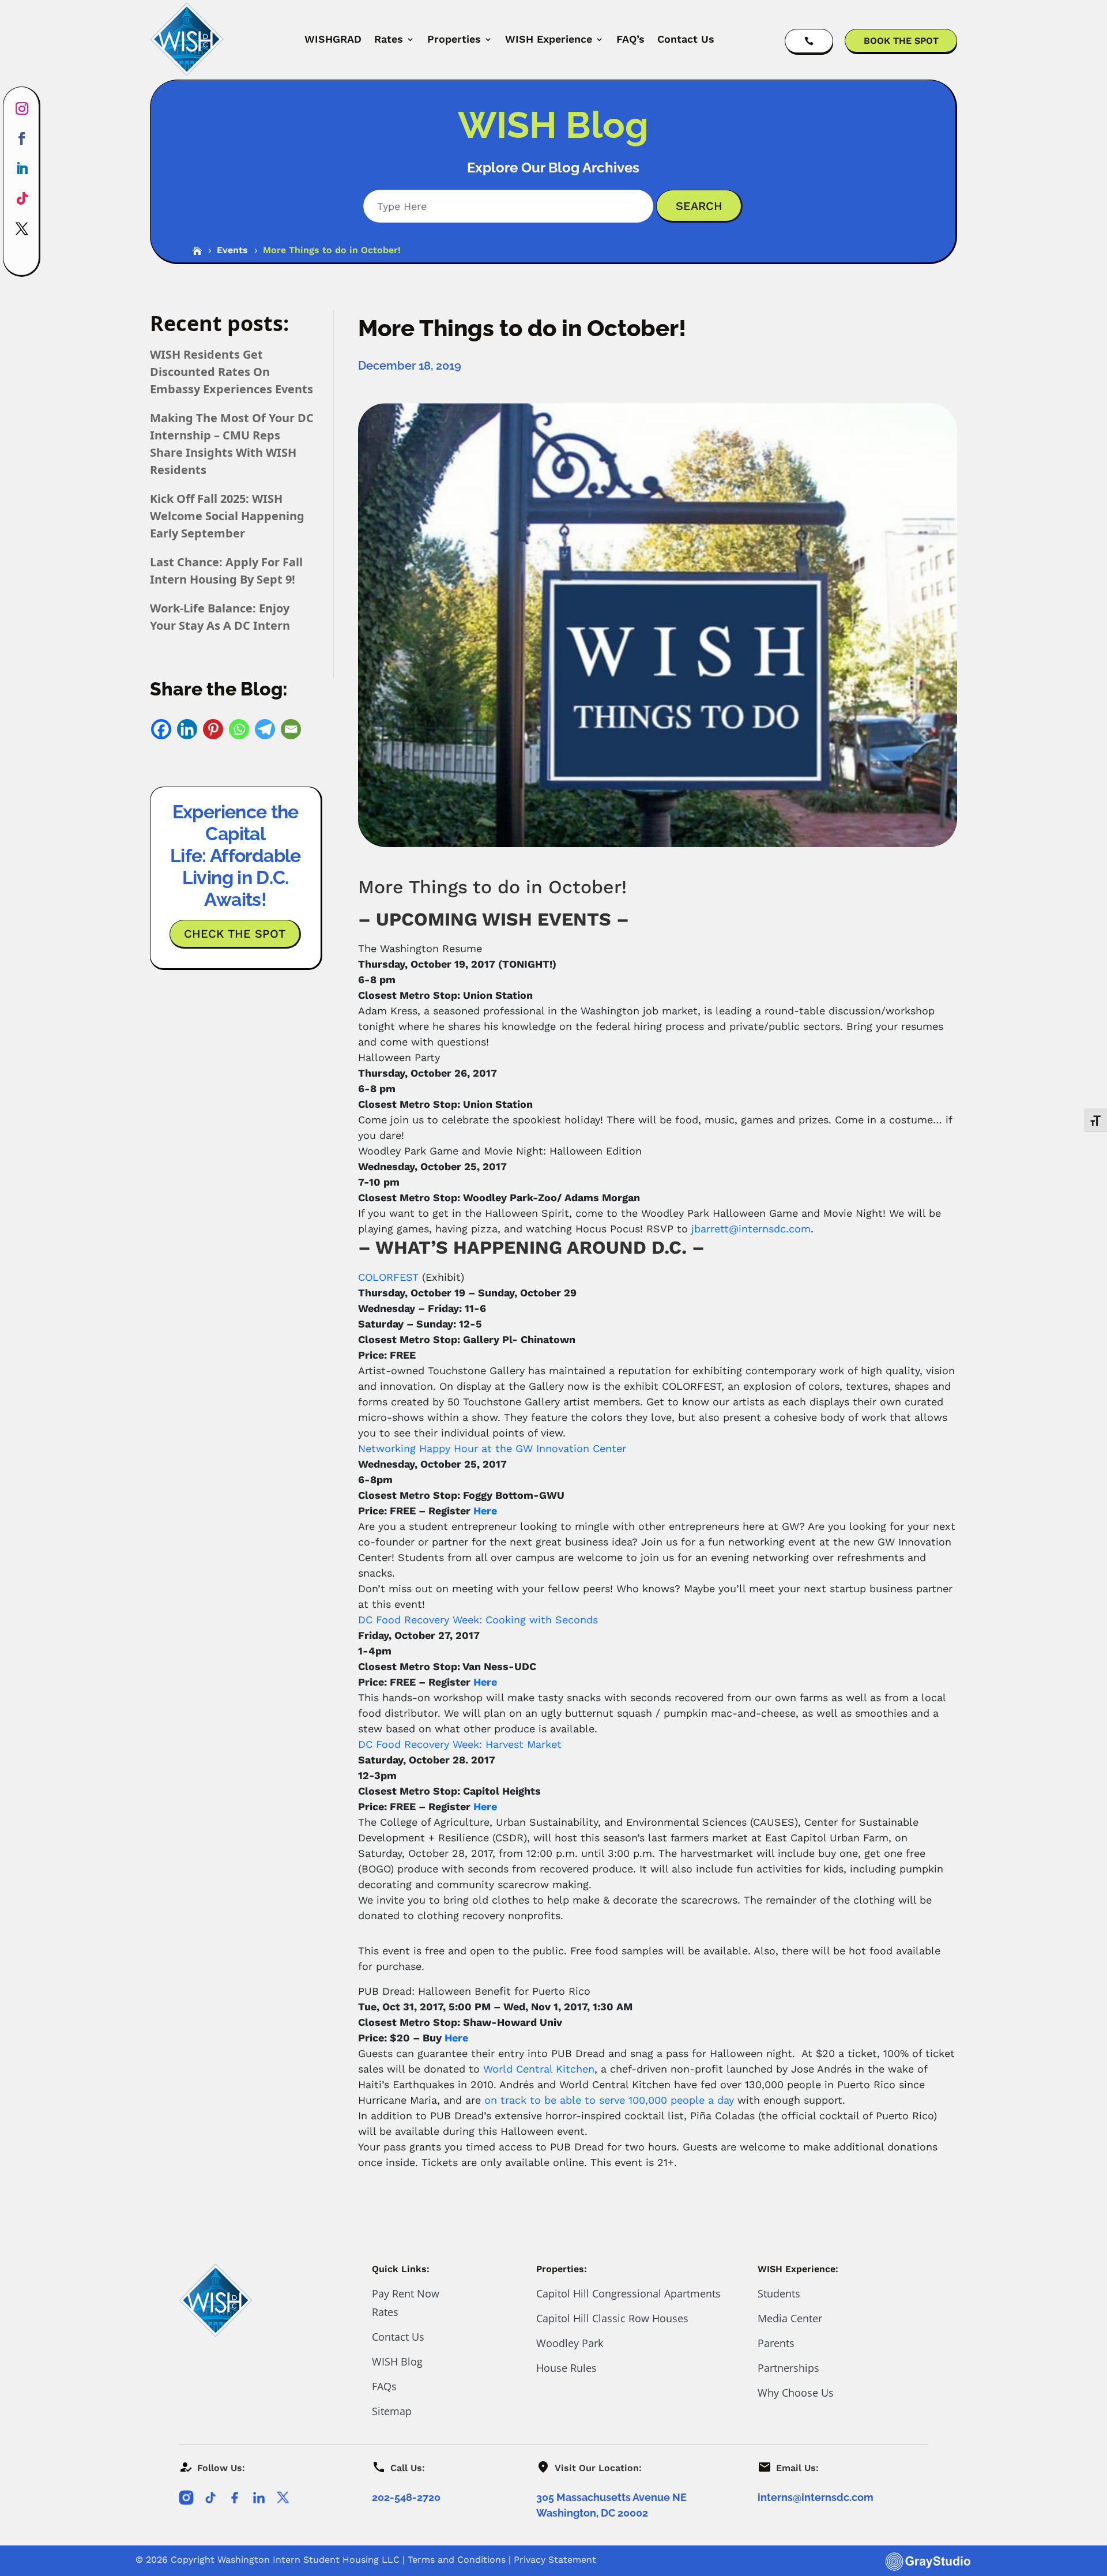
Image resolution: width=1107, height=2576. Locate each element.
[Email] (291, 729)
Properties (454, 39)
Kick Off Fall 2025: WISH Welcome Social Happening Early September (227, 516)
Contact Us (686, 39)
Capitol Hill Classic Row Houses (612, 2318)
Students (779, 2293)
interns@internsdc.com (816, 2497)
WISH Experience (549, 39)
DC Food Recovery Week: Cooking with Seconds (478, 1620)
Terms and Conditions (457, 2560)
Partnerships (788, 2368)
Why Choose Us (796, 2393)
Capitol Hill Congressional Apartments (628, 2293)
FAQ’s (630, 39)
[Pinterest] (213, 729)
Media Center (790, 2318)
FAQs (384, 2386)
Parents (776, 2343)
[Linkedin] (187, 729)
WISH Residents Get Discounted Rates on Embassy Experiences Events (231, 372)
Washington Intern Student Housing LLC (308, 2560)
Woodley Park (570, 2343)
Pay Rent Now (406, 2293)
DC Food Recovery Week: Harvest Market (460, 1744)
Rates (389, 39)
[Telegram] (265, 729)
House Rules (566, 2368)
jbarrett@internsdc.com (751, 1229)
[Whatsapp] (239, 729)
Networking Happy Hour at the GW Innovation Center (492, 1448)
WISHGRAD (333, 39)
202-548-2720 (406, 2497)
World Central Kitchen (539, 2069)
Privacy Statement (555, 2560)
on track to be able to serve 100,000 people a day (609, 2100)
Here (485, 1511)
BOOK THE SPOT (901, 41)
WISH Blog (397, 2361)
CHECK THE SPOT (235, 934)
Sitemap (392, 2411)
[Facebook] (161, 729)
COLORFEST (388, 1277)
